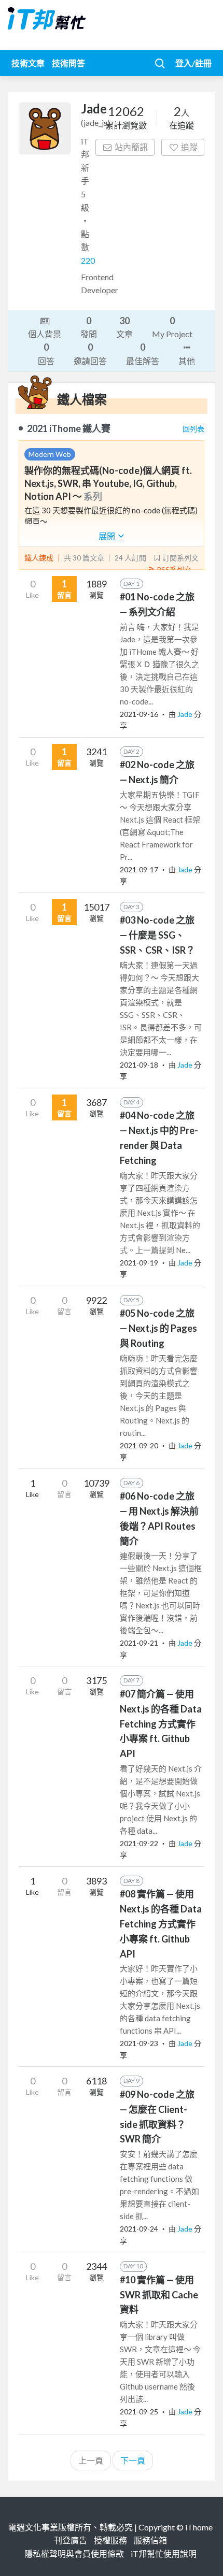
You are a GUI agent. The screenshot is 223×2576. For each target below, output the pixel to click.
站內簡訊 (131, 147)
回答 (46, 353)
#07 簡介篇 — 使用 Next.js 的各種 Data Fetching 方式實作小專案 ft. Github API (161, 1724)
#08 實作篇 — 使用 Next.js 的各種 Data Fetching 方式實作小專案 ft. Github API (161, 1924)
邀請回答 (90, 353)
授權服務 (110, 2540)
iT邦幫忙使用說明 (164, 2553)
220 (88, 260)
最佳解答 (143, 353)
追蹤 (189, 147)
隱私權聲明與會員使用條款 (74, 2553)
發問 (89, 327)
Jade (186, 714)
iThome (199, 2527)
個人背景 (45, 334)
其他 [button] (187, 361)
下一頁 (133, 2460)
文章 (124, 327)
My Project (172, 327)
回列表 (193, 429)
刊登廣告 (71, 2540)
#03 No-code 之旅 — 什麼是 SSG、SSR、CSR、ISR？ (157, 935)
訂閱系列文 (180, 558)
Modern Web (50, 454)
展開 (108, 536)
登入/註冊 (193, 63)
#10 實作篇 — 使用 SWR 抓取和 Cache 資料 (159, 2295)
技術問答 (68, 63)
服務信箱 (150, 2540)
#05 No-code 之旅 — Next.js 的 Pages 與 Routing (158, 1328)
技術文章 (28, 63)
